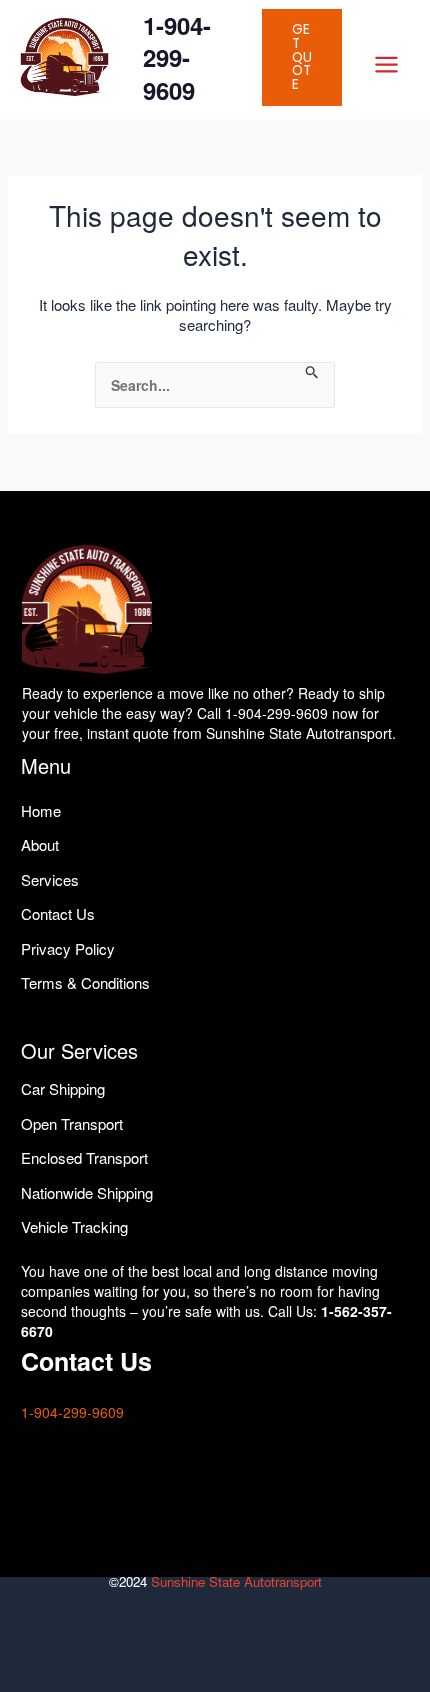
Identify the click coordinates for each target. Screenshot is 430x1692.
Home (41, 810)
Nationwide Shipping (87, 1192)
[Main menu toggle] (386, 64)
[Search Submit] (312, 372)
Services (50, 879)
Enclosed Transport (84, 1157)
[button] (302, 57)
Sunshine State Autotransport (236, 1581)
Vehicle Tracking (74, 1226)
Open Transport (72, 1123)
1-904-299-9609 (177, 57)
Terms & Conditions (85, 982)
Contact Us (58, 913)
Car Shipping (63, 1088)
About (40, 844)
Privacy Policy (68, 948)
